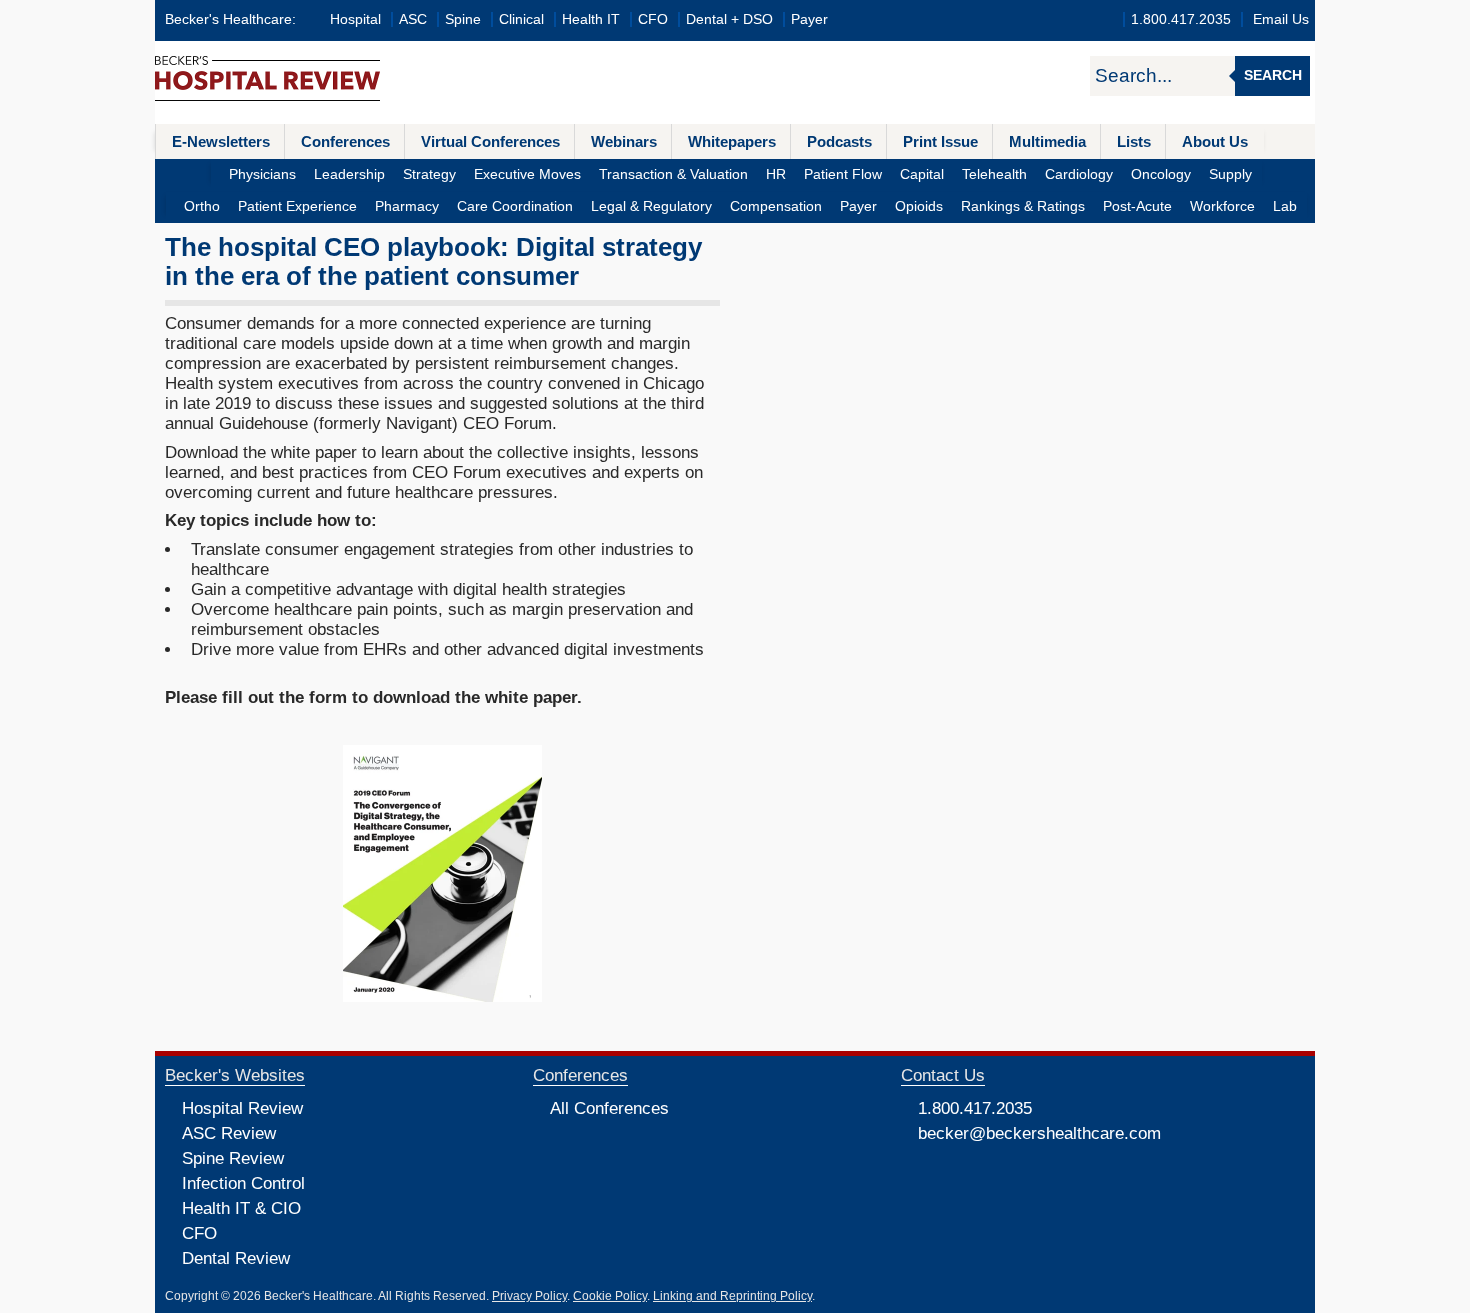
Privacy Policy (529, 1296)
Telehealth (994, 174)
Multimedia (1047, 141)
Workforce (1222, 206)
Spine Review (233, 1158)
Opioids (919, 206)
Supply (1230, 174)
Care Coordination (515, 206)
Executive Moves (527, 174)
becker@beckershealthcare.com (1039, 1133)
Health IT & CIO (241, 1208)
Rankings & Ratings (1023, 206)
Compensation (776, 206)
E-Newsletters (221, 141)
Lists (1134, 141)
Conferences (345, 141)
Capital (922, 174)
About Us (1215, 141)
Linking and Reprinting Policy (732, 1296)
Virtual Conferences (490, 141)
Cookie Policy (610, 1296)
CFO (653, 19)
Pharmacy (407, 206)
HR (776, 174)
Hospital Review (242, 1108)
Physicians (262, 174)
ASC (413, 19)
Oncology (1161, 174)
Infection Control (243, 1183)
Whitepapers (732, 141)
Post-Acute (1137, 206)
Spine (463, 19)
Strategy (429, 174)
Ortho (202, 206)
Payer (809, 19)
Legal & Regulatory (651, 206)
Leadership (349, 174)
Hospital (355, 19)
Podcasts (839, 141)
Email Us (1281, 19)
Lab (1285, 206)
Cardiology (1079, 174)
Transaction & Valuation (673, 174)
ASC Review (229, 1133)
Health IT (591, 19)
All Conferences (609, 1108)
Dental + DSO (729, 19)
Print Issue (940, 141)
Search (1273, 75)
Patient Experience (297, 206)
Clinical (521, 19)
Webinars (624, 141)
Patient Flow (843, 174)
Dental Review (236, 1258)
